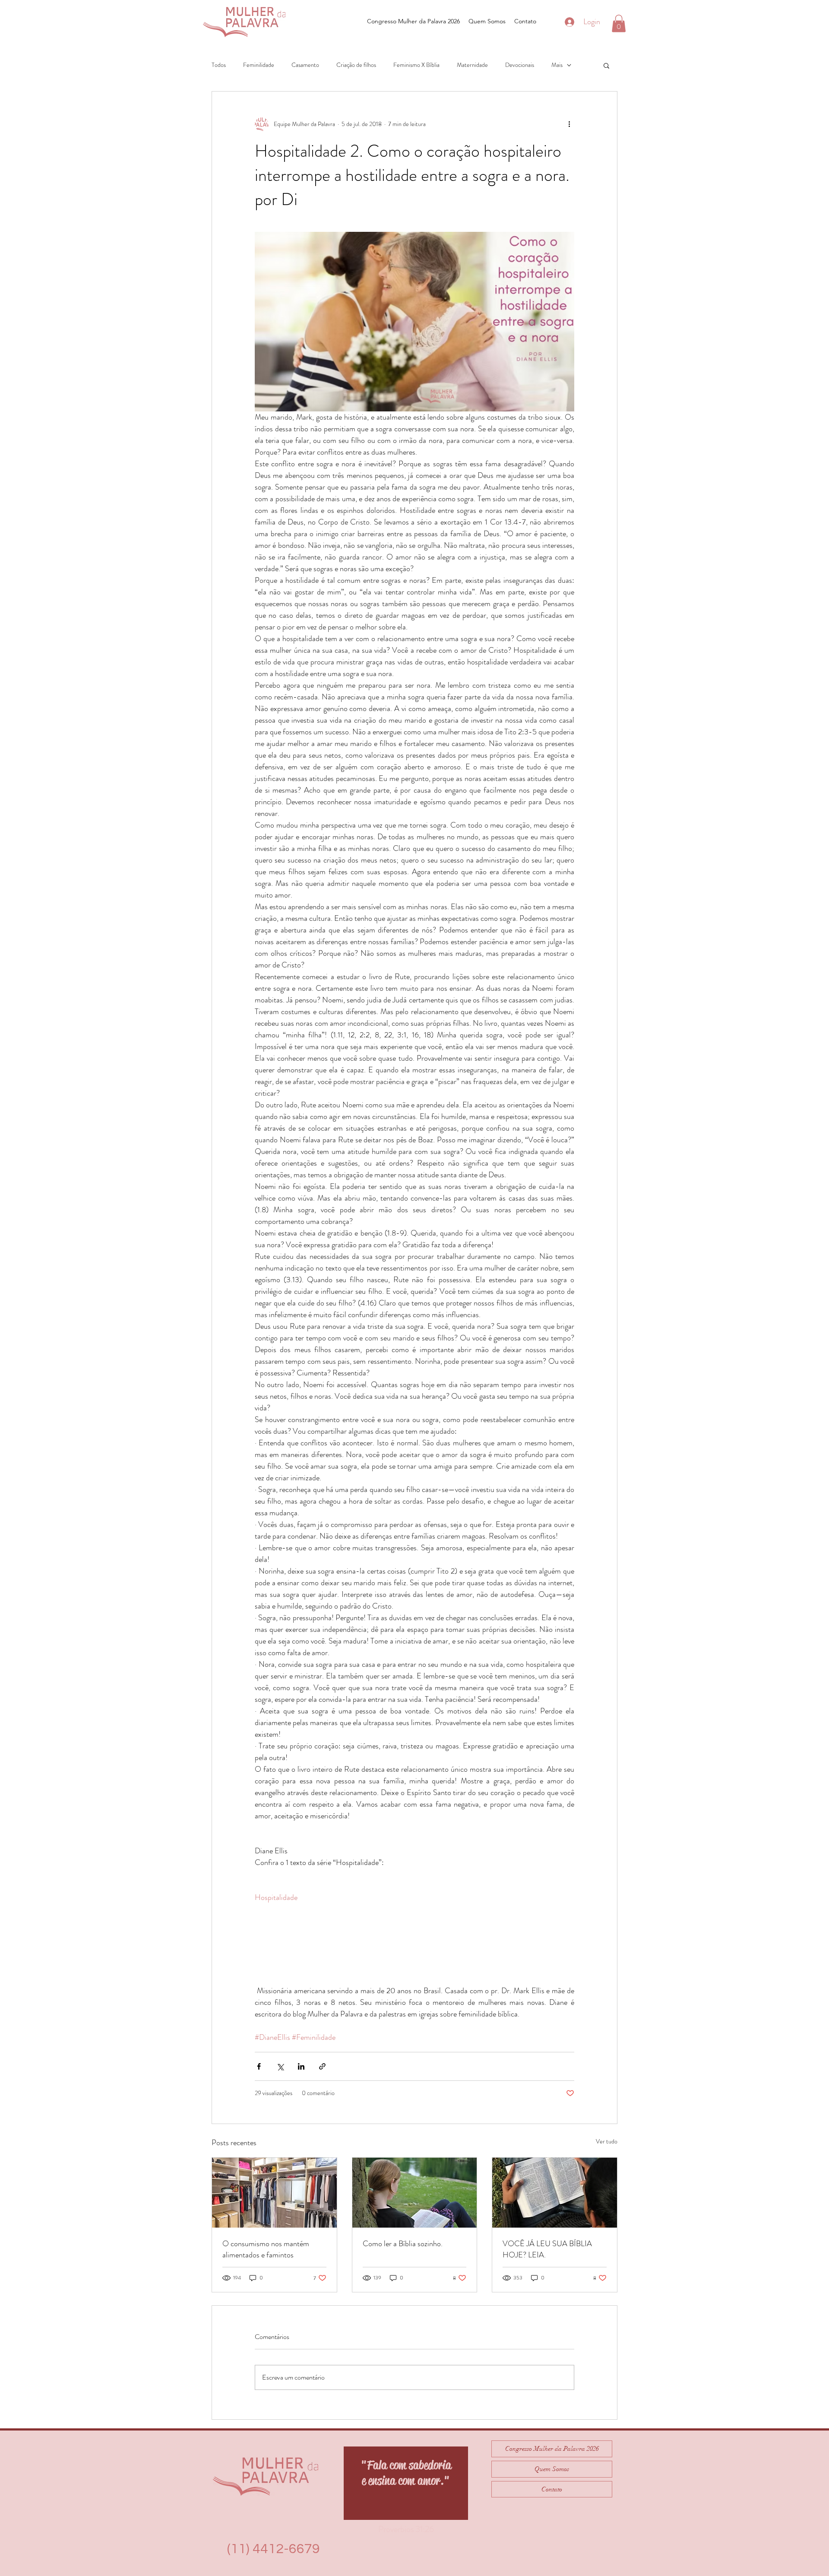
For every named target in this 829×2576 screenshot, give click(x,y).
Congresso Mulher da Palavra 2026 (552, 2449)
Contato (552, 2489)
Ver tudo (607, 2141)
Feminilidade (259, 65)
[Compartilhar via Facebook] (259, 2066)
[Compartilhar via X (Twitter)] (280, 2066)
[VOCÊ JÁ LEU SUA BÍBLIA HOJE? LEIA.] (555, 2193)
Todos (219, 65)
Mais (557, 65)
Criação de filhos (356, 65)
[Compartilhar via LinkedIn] (301, 2066)
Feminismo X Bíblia (416, 65)
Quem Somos (552, 2469)
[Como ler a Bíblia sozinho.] (415, 2193)
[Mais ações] (569, 124)
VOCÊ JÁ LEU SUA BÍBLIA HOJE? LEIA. (547, 2249)
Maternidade (472, 65)
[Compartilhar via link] (322, 2066)
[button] (619, 24)
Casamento (305, 65)
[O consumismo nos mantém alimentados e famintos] (274, 2193)
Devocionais (520, 65)
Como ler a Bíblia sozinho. (403, 2244)
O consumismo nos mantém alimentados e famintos (266, 2249)
